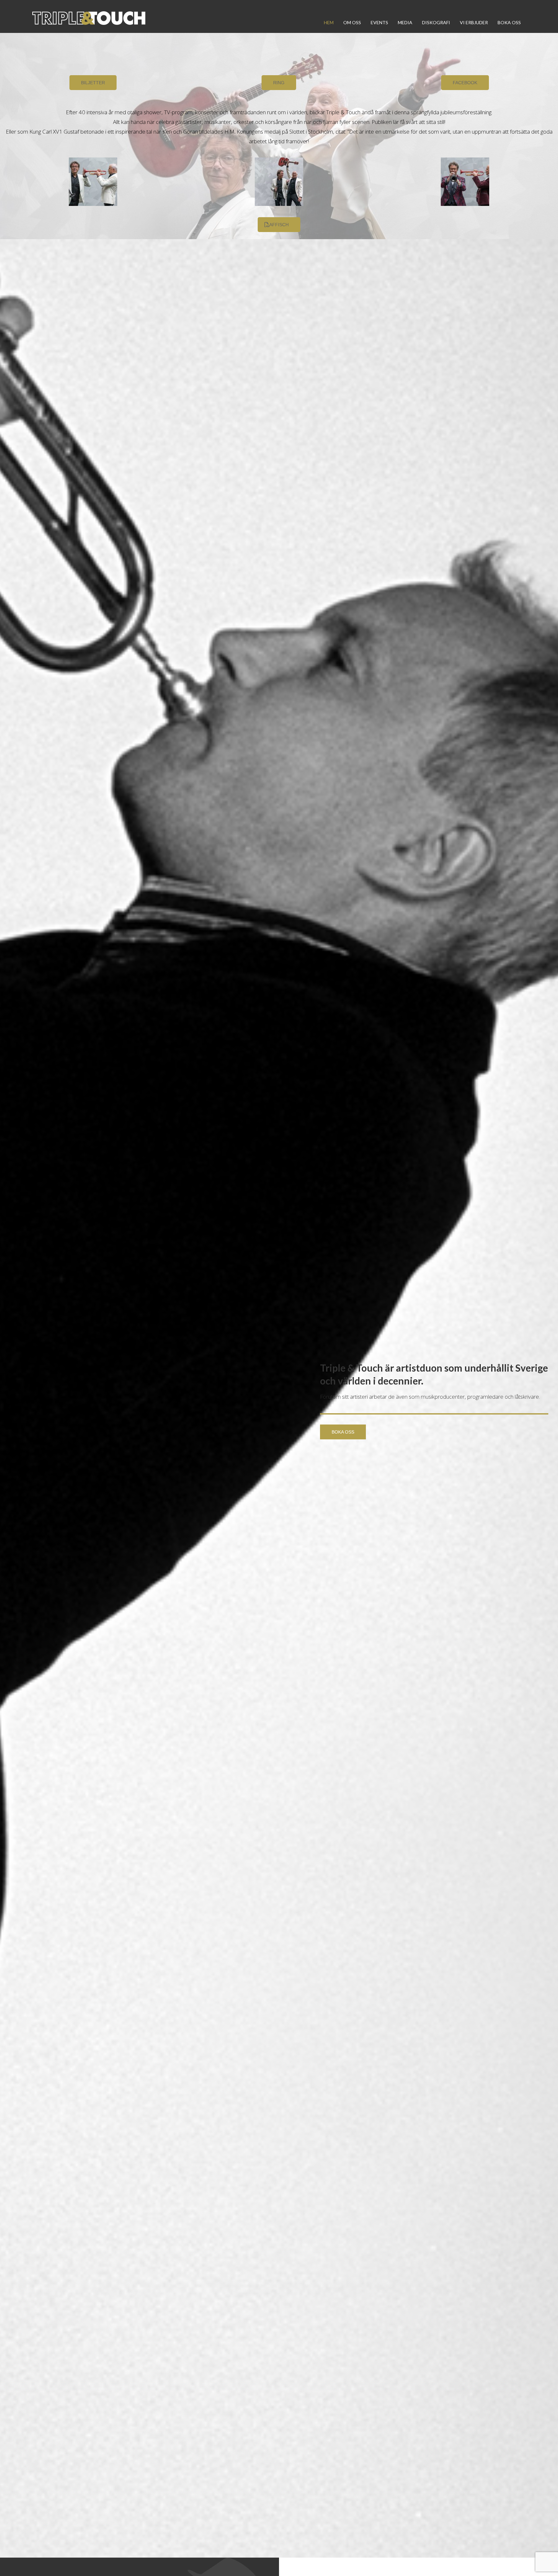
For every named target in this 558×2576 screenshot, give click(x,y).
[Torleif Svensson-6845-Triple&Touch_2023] (93, 182)
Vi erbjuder (474, 22)
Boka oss (509, 22)
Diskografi (436, 22)
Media (405, 22)
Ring (279, 83)
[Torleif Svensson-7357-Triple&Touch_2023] (465, 182)
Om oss (352, 22)
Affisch (279, 225)
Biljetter (93, 83)
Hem (329, 22)
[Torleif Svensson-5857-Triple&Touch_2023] (279, 182)
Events (379, 22)
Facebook (465, 83)
